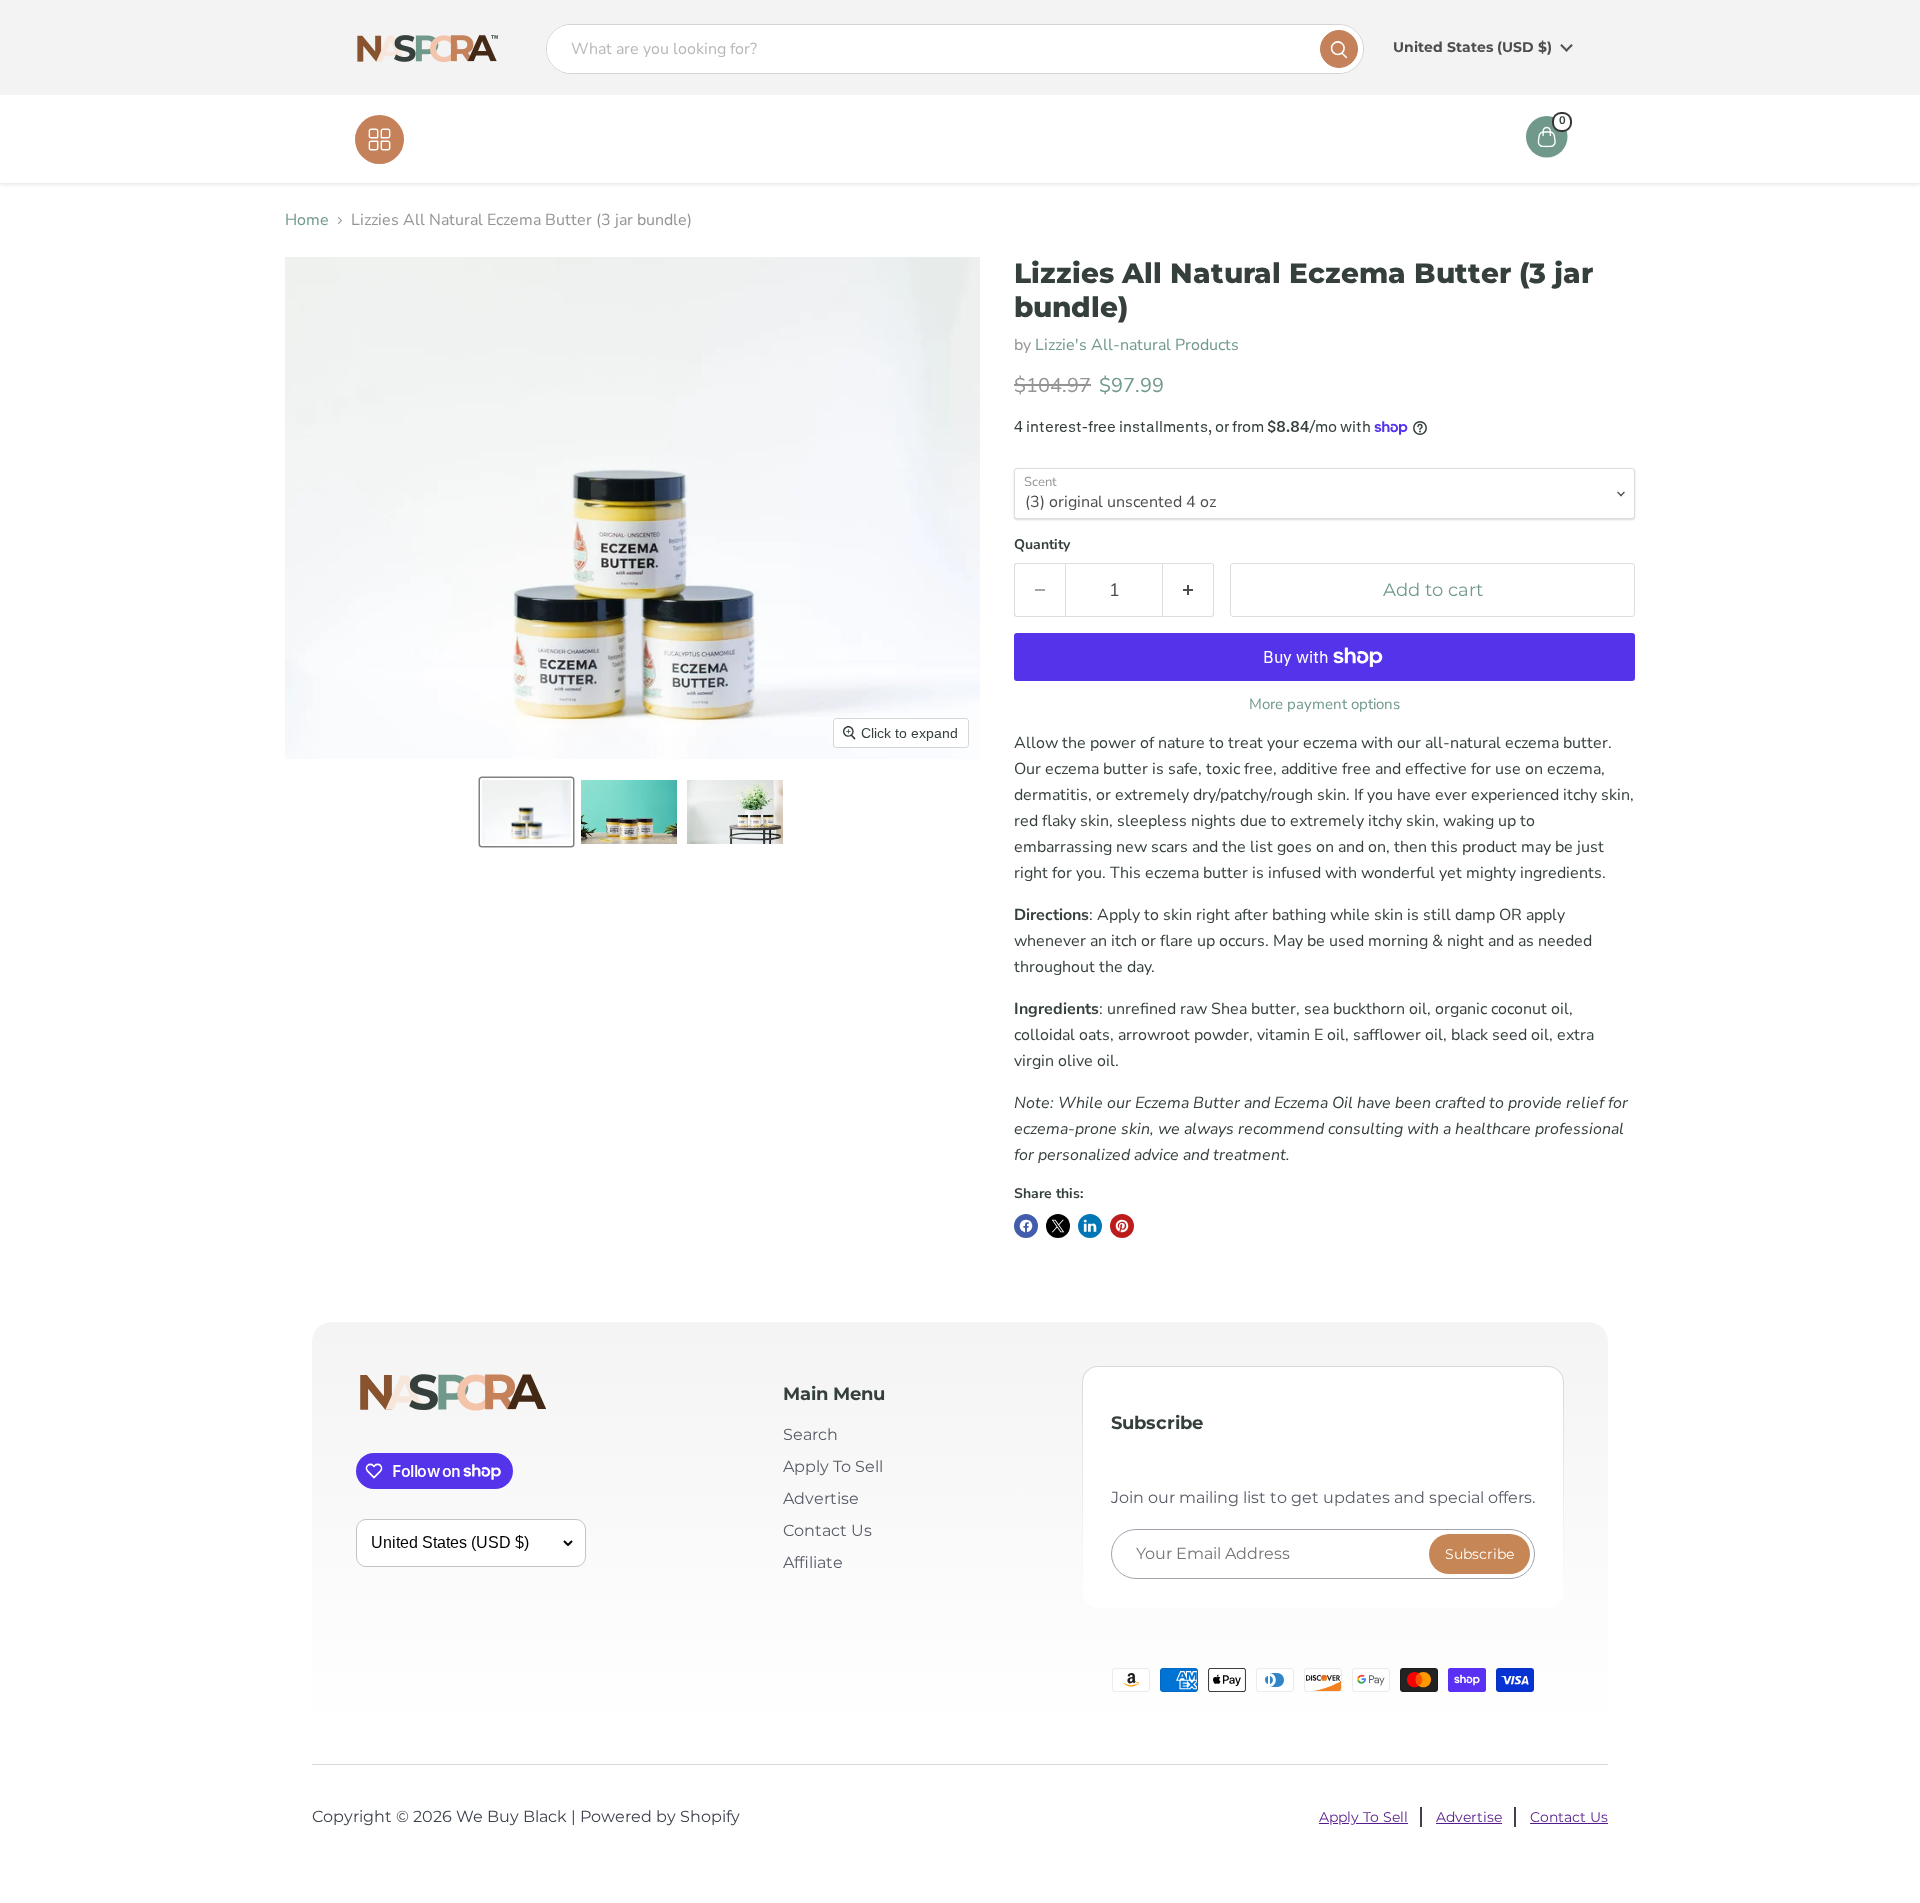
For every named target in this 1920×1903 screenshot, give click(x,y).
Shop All (446, 139)
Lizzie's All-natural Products (1137, 345)
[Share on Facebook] (1026, 1226)
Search (810, 1434)
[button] (526, 812)
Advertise (821, 1498)
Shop (913, 139)
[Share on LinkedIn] (1090, 1226)
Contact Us (1002, 139)
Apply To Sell (833, 1466)
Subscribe (1479, 1554)
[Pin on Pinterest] (1122, 1226)
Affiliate (1103, 139)
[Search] (1339, 49)
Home (842, 139)
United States (1472, 47)
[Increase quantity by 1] (1188, 590)
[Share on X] (1058, 1226)
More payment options (1324, 704)
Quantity (1042, 545)
